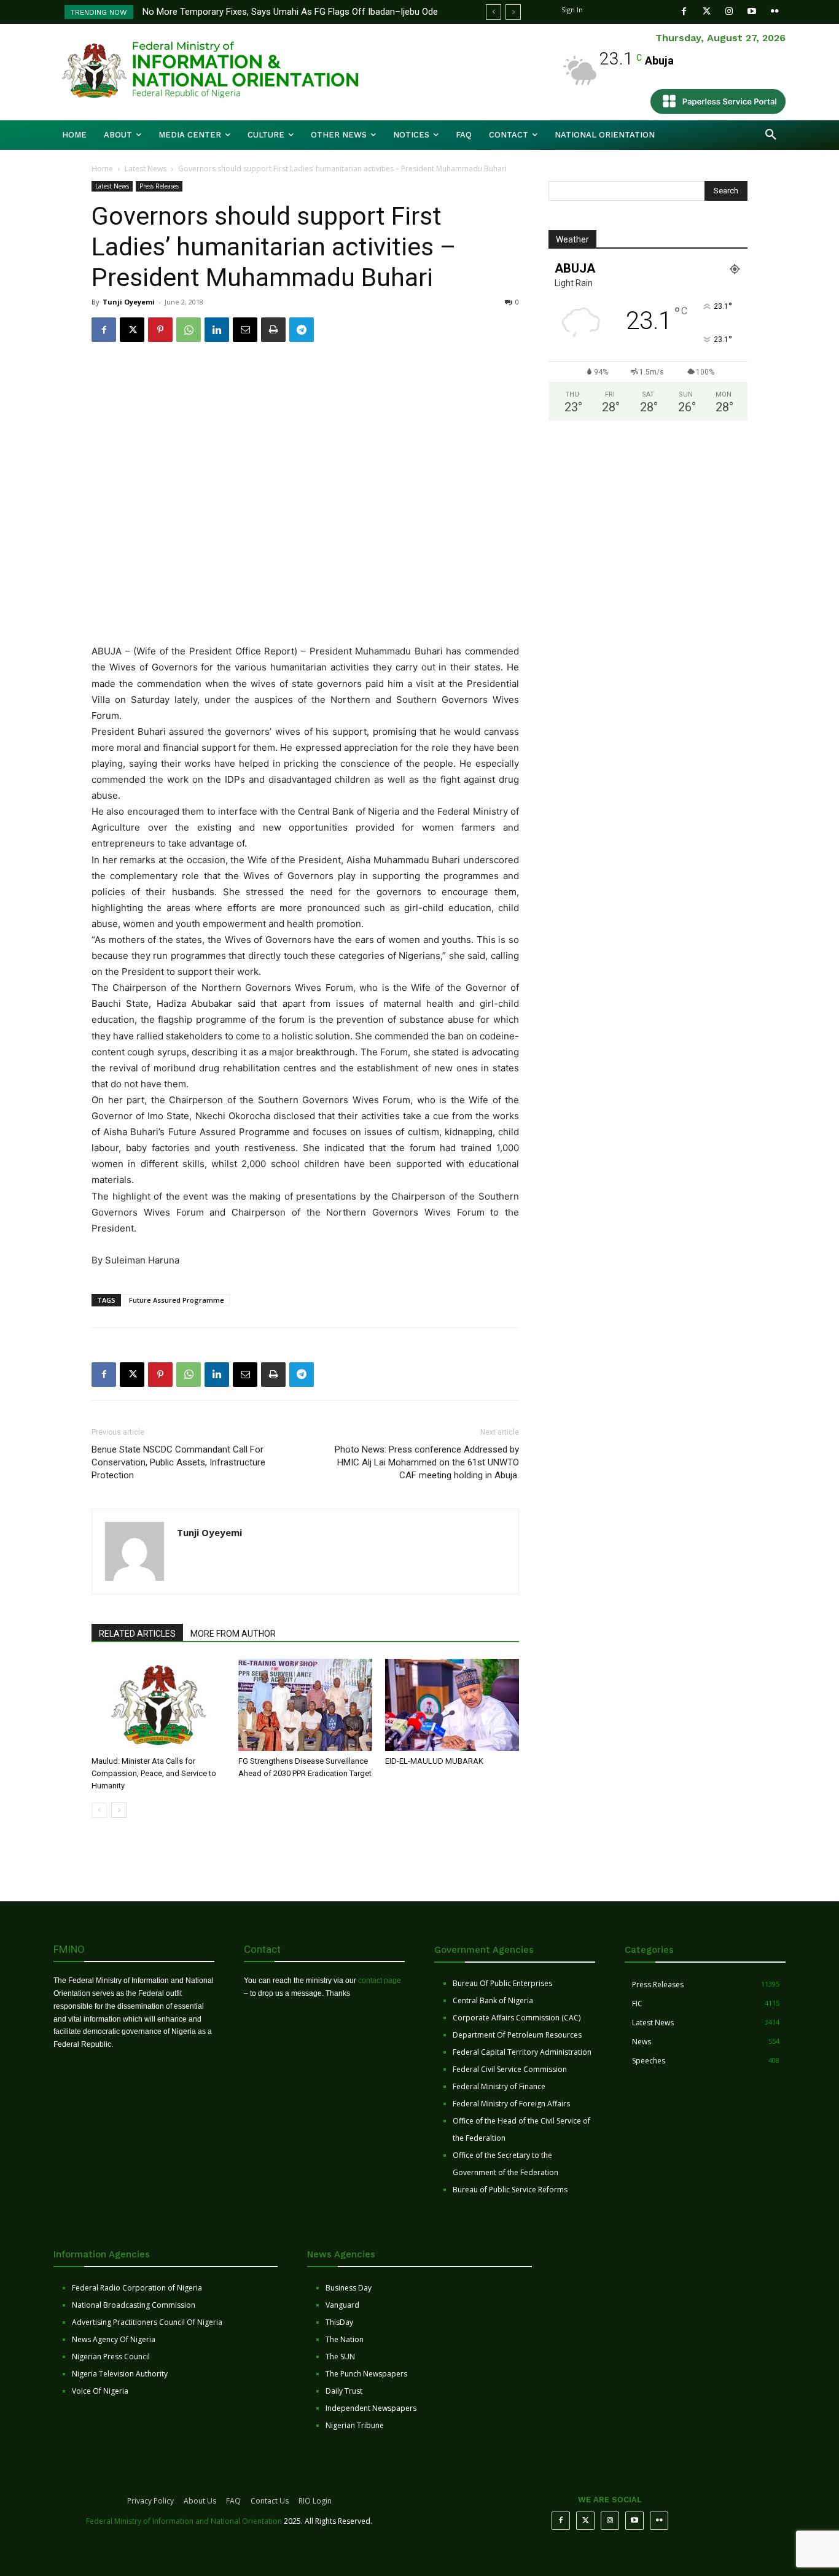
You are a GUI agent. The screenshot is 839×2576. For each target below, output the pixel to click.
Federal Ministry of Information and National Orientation (184, 2521)
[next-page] (119, 1810)
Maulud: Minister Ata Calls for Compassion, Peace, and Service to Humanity (154, 1773)
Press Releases (159, 186)
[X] (132, 330)
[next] (513, 12)
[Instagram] (729, 11)
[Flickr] (775, 11)
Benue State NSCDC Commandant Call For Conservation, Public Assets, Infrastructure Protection (178, 1462)
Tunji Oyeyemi (129, 302)
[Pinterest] (160, 330)
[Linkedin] (217, 330)
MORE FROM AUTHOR (233, 1634)
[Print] (273, 330)
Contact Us (270, 2501)
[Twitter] (707, 11)
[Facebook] (684, 11)
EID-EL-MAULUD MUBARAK (435, 1761)
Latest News (146, 169)
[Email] (245, 330)
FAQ (233, 2501)
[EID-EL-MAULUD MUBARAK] (452, 1705)
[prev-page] (99, 1810)
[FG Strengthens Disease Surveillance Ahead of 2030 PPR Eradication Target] (305, 1705)
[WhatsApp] (189, 330)
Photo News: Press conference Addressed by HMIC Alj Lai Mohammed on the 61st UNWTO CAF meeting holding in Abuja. (427, 1462)
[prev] (494, 12)
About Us (200, 2501)
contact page (380, 1980)
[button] (771, 135)
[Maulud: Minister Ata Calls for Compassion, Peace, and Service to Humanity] (158, 1705)
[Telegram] (302, 330)
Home (102, 169)
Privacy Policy (150, 2501)
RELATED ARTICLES (137, 1634)
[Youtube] (752, 11)
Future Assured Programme (177, 1300)
